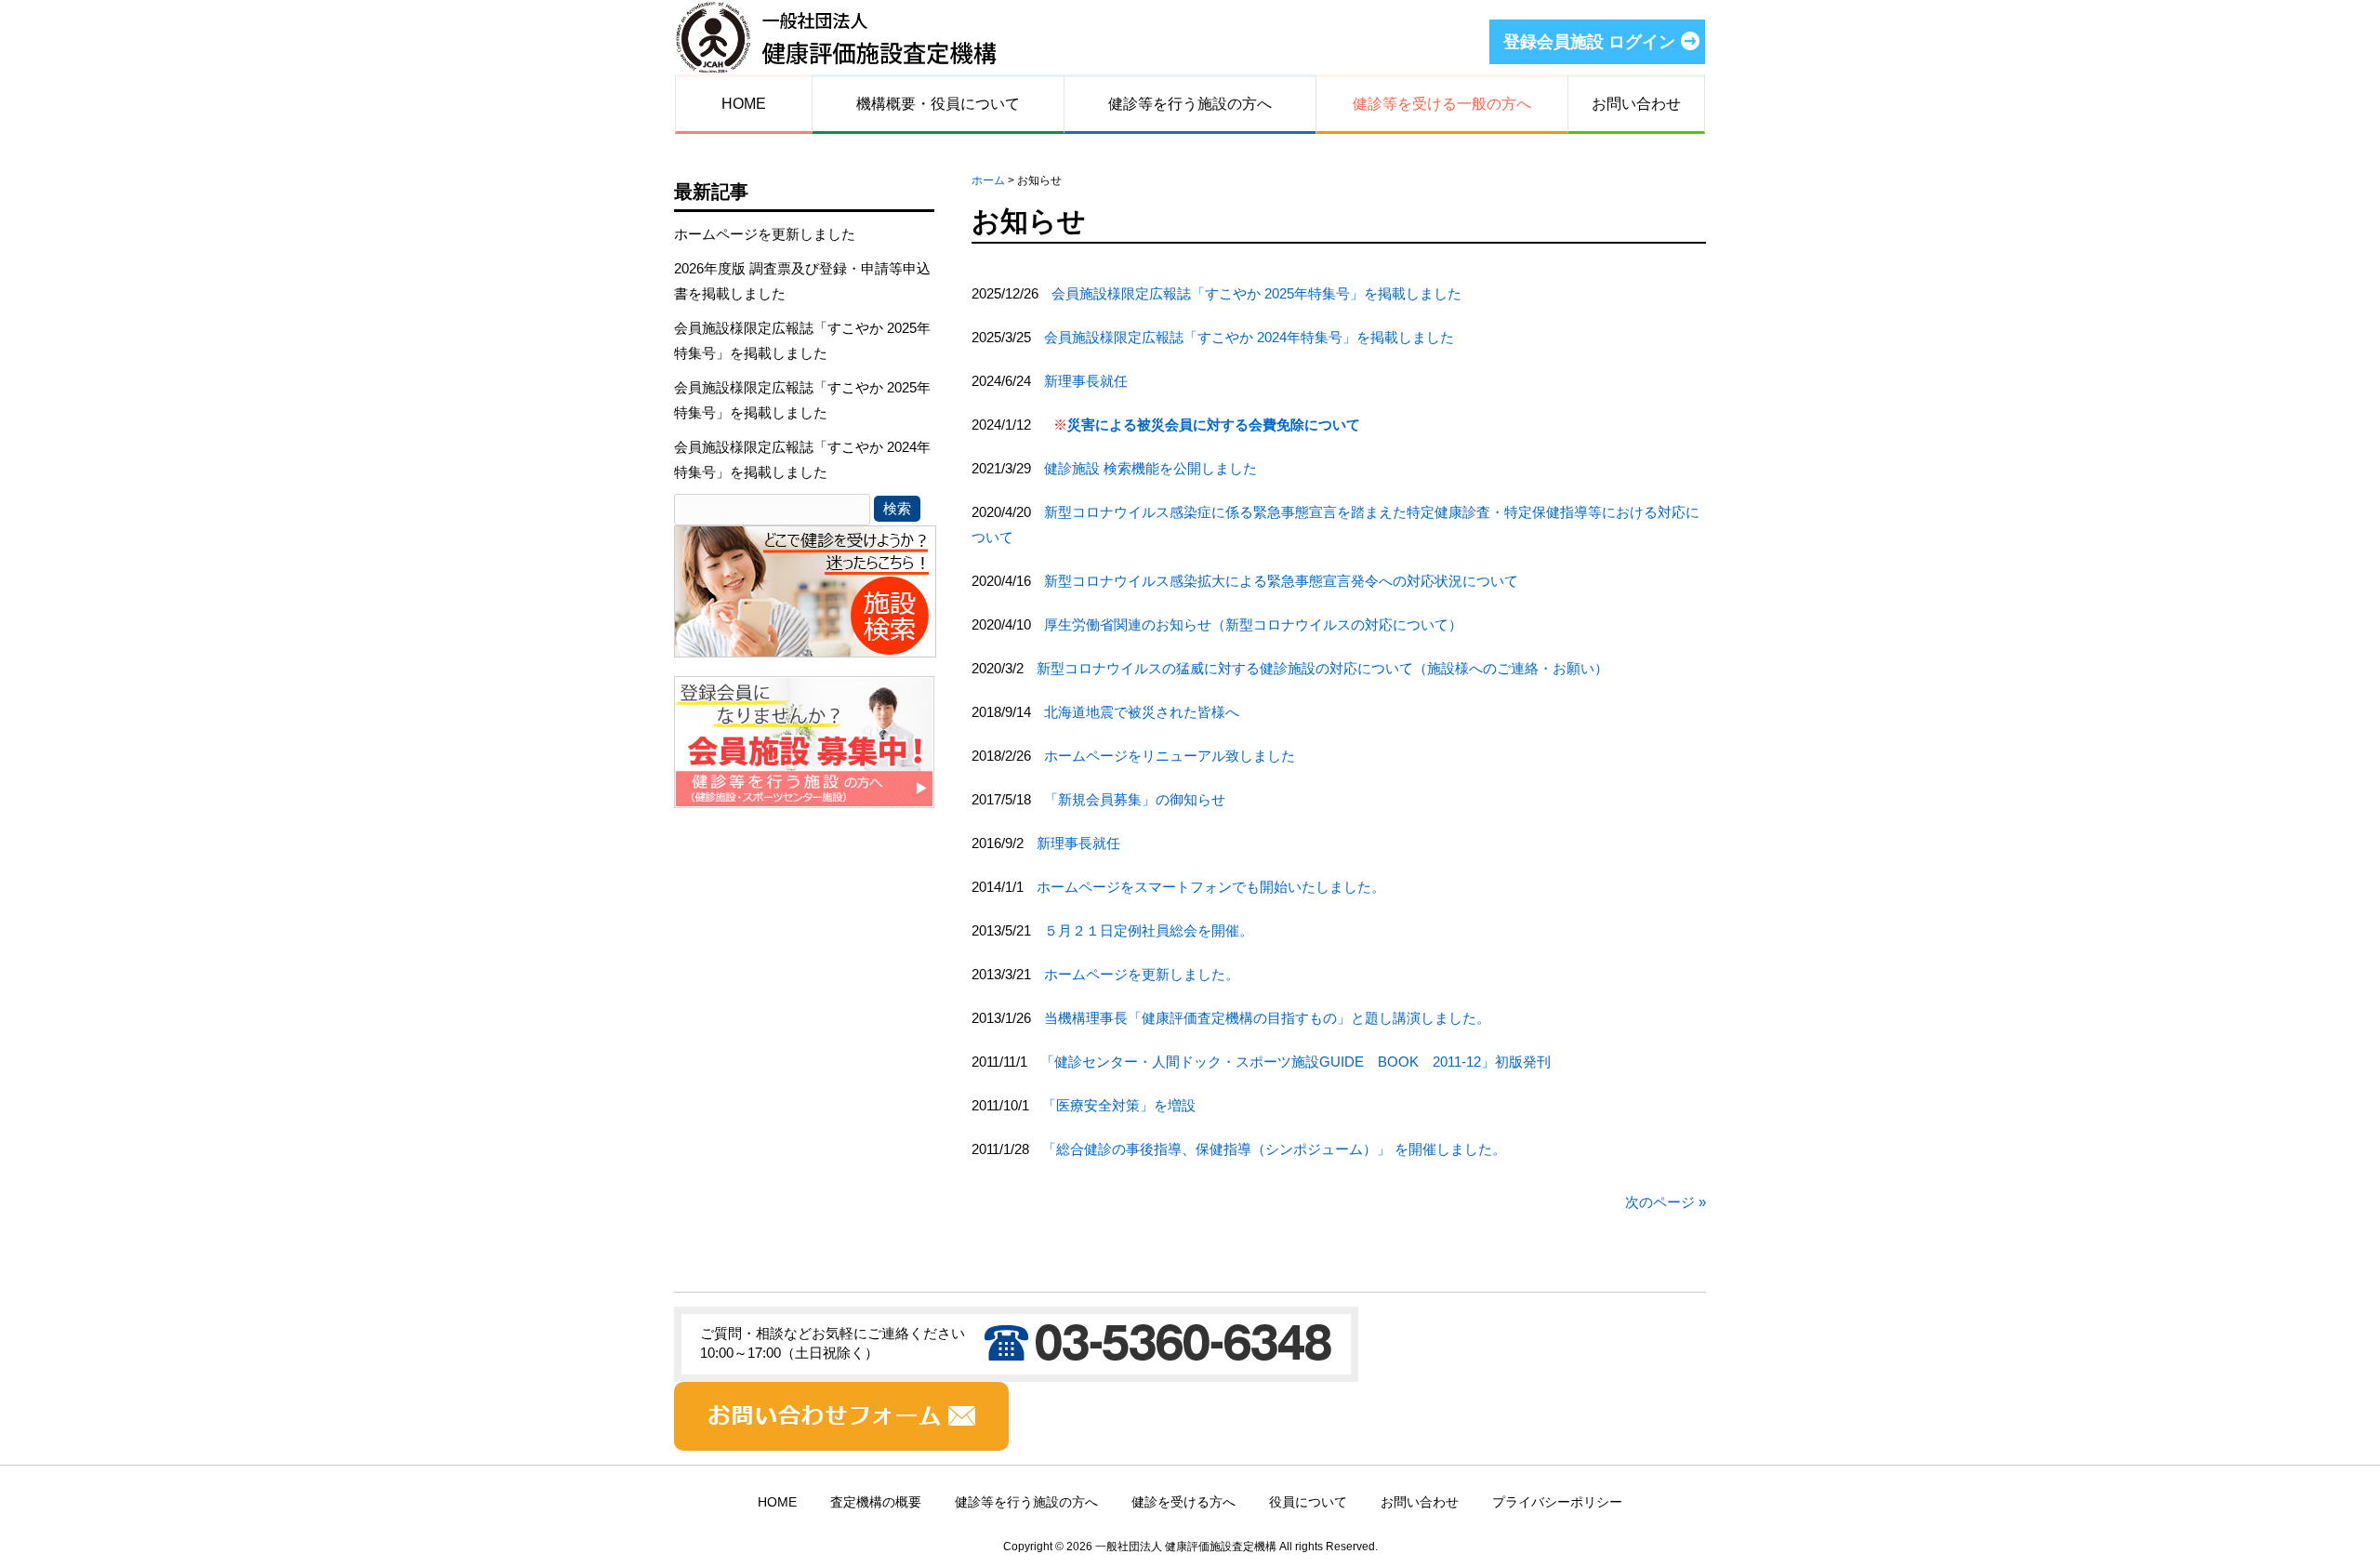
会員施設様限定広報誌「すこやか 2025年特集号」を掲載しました (802, 340)
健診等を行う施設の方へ (1026, 1502)
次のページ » (1666, 1202)
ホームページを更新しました (765, 234)
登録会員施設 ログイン (1589, 42)
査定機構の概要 (876, 1502)
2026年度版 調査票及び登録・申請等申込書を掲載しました (802, 281)
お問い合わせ (1420, 1502)
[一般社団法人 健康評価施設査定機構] (836, 62)
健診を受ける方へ (1183, 1502)
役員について (1308, 1502)
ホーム (988, 180)
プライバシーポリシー (1557, 1502)
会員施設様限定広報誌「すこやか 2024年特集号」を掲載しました (802, 459)
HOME (777, 1502)
